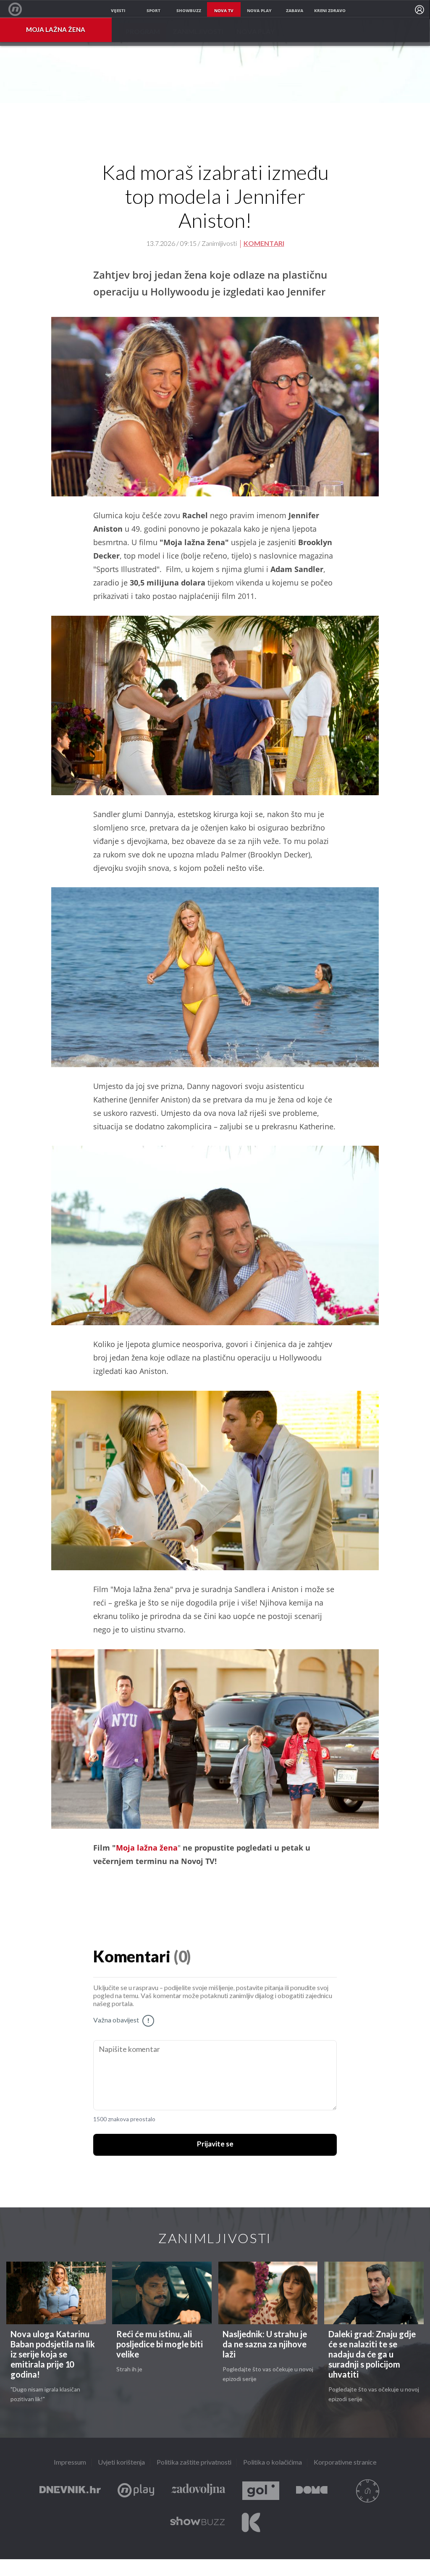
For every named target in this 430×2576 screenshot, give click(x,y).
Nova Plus (136, 2491)
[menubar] (420, 10)
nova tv (224, 11)
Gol (261, 2491)
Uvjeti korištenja (121, 2463)
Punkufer (367, 2491)
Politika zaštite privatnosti (194, 2463)
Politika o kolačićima (273, 2463)
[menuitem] (420, 10)
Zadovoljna (198, 2491)
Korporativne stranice (345, 2463)
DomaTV (312, 2491)
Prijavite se (215, 2144)
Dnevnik (70, 2491)
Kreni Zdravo (251, 2522)
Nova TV (20, 9)
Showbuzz (197, 2522)
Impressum (70, 2463)
